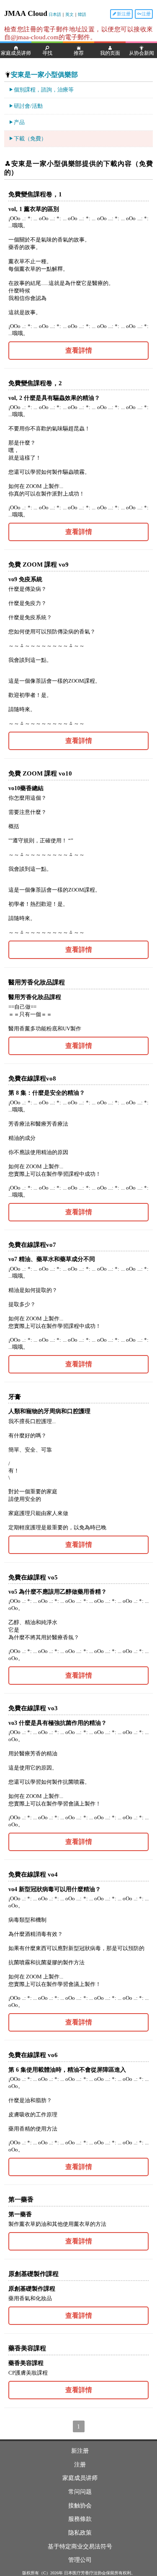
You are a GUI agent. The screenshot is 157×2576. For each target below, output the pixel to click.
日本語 (55, 14)
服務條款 (80, 2519)
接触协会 (80, 2506)
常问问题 (80, 2492)
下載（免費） (30, 139)
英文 (69, 14)
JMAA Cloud (26, 13)
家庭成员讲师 (16, 53)
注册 (146, 14)
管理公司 (80, 2560)
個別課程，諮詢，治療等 (44, 90)
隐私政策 (80, 2533)
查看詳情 (79, 350)
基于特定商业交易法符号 (80, 2547)
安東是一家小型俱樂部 (44, 75)
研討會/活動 (28, 106)
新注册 (124, 14)
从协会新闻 (142, 53)
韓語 (82, 14)
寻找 (47, 53)
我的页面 (110, 53)
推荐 (79, 53)
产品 (19, 122)
